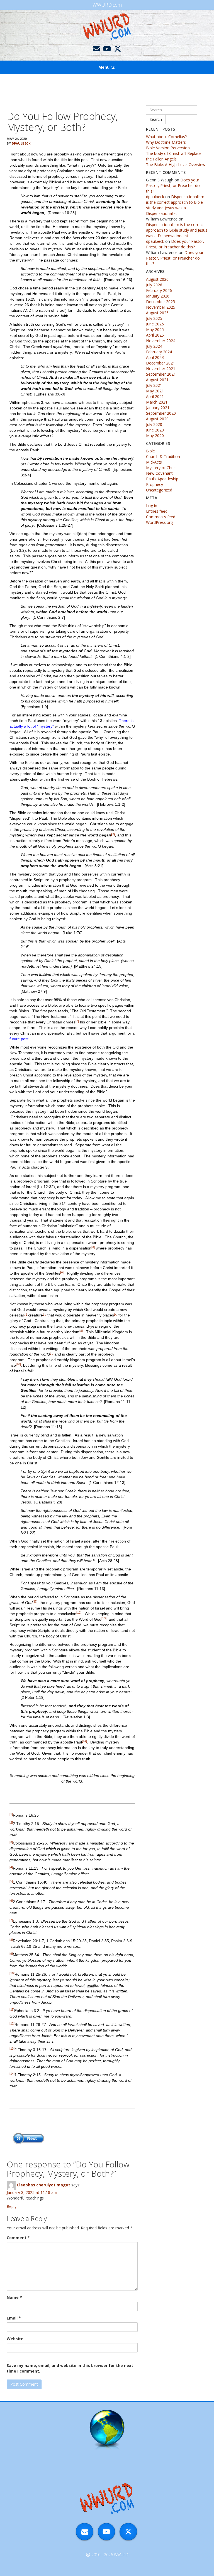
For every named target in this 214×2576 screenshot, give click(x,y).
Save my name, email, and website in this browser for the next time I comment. (70, 2368)
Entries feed (157, 511)
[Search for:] (172, 110)
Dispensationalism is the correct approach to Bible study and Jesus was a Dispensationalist (175, 205)
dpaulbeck (21, 143)
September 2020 (161, 413)
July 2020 (154, 424)
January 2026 (158, 296)
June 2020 (155, 430)
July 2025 (154, 318)
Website (15, 2339)
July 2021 (154, 385)
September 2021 (161, 374)
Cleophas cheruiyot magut (43, 2185)
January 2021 (158, 408)
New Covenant (159, 473)
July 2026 (154, 285)
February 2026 (159, 290)
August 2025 (157, 313)
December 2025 (160, 302)
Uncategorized (159, 490)
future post (19, 1039)
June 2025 (155, 324)
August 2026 (157, 279)
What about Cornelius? (166, 137)
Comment (18, 2238)
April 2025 (155, 335)
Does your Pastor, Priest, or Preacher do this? (173, 185)
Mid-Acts (154, 462)
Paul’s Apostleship (162, 479)
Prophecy (155, 484)
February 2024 (159, 352)
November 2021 (161, 369)
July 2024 (154, 346)
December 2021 (160, 363)
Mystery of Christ (161, 468)
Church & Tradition (163, 456)
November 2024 (161, 341)
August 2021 (157, 380)
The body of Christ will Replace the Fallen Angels (174, 156)
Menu (104, 67)
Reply (12, 2206)
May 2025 (155, 329)
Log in (152, 506)
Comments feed (161, 517)
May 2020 (155, 436)
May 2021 (155, 391)
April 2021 (155, 396)
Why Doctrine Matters (166, 142)
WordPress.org (159, 522)
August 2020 (157, 419)
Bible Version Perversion (168, 148)
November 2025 (161, 307)
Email (14, 2318)
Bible (150, 451)
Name (14, 2297)
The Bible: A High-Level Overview (176, 165)
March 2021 (157, 402)
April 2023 (155, 357)
